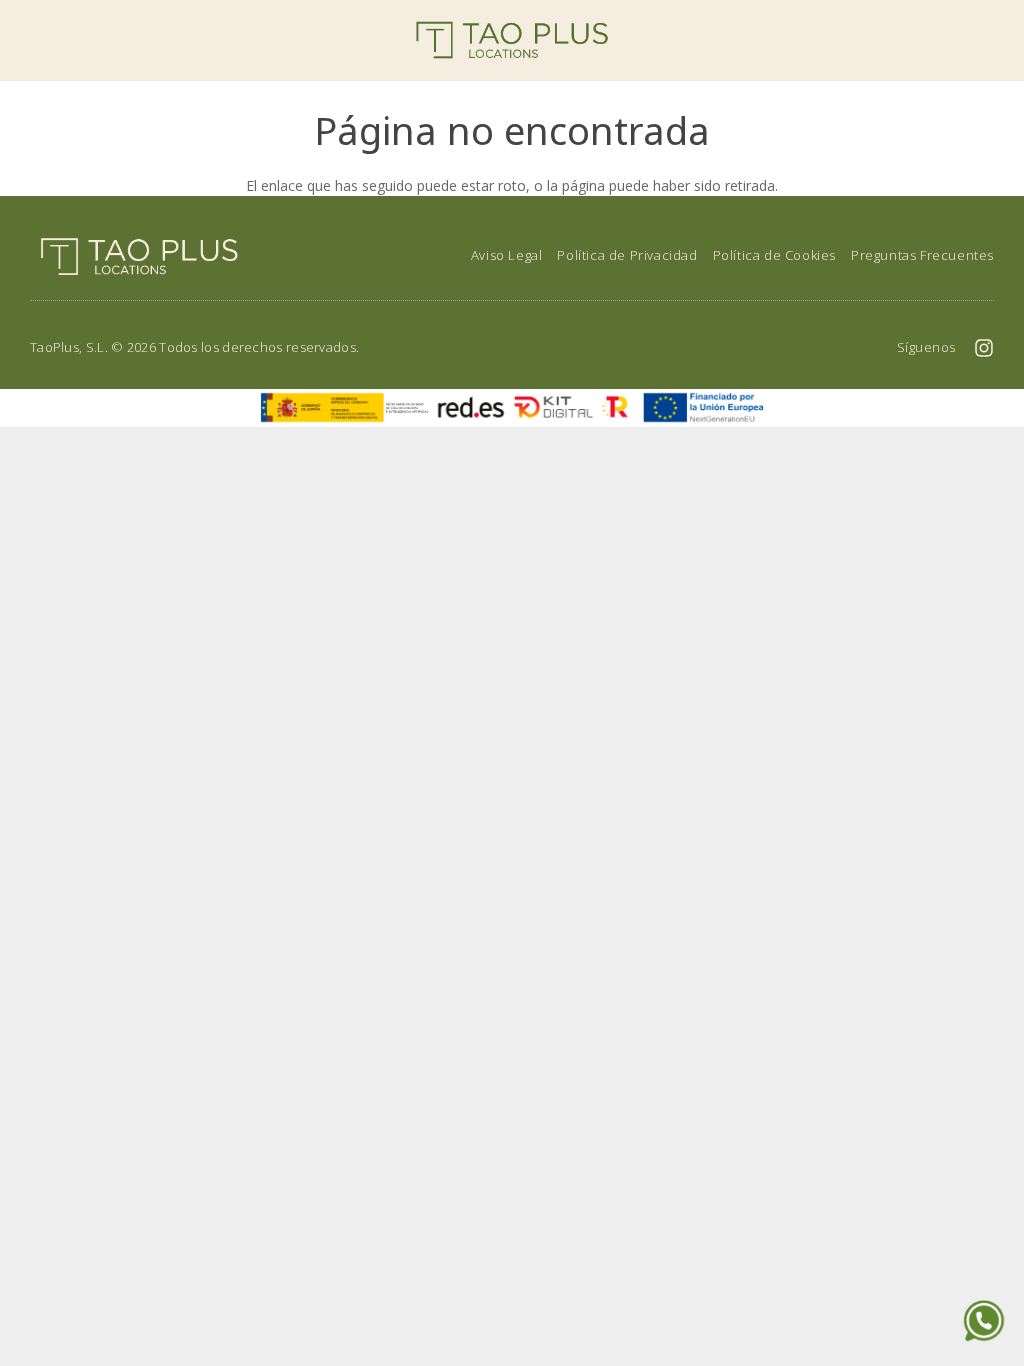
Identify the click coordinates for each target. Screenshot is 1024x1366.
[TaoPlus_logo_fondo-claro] (512, 40)
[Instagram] (984, 348)
